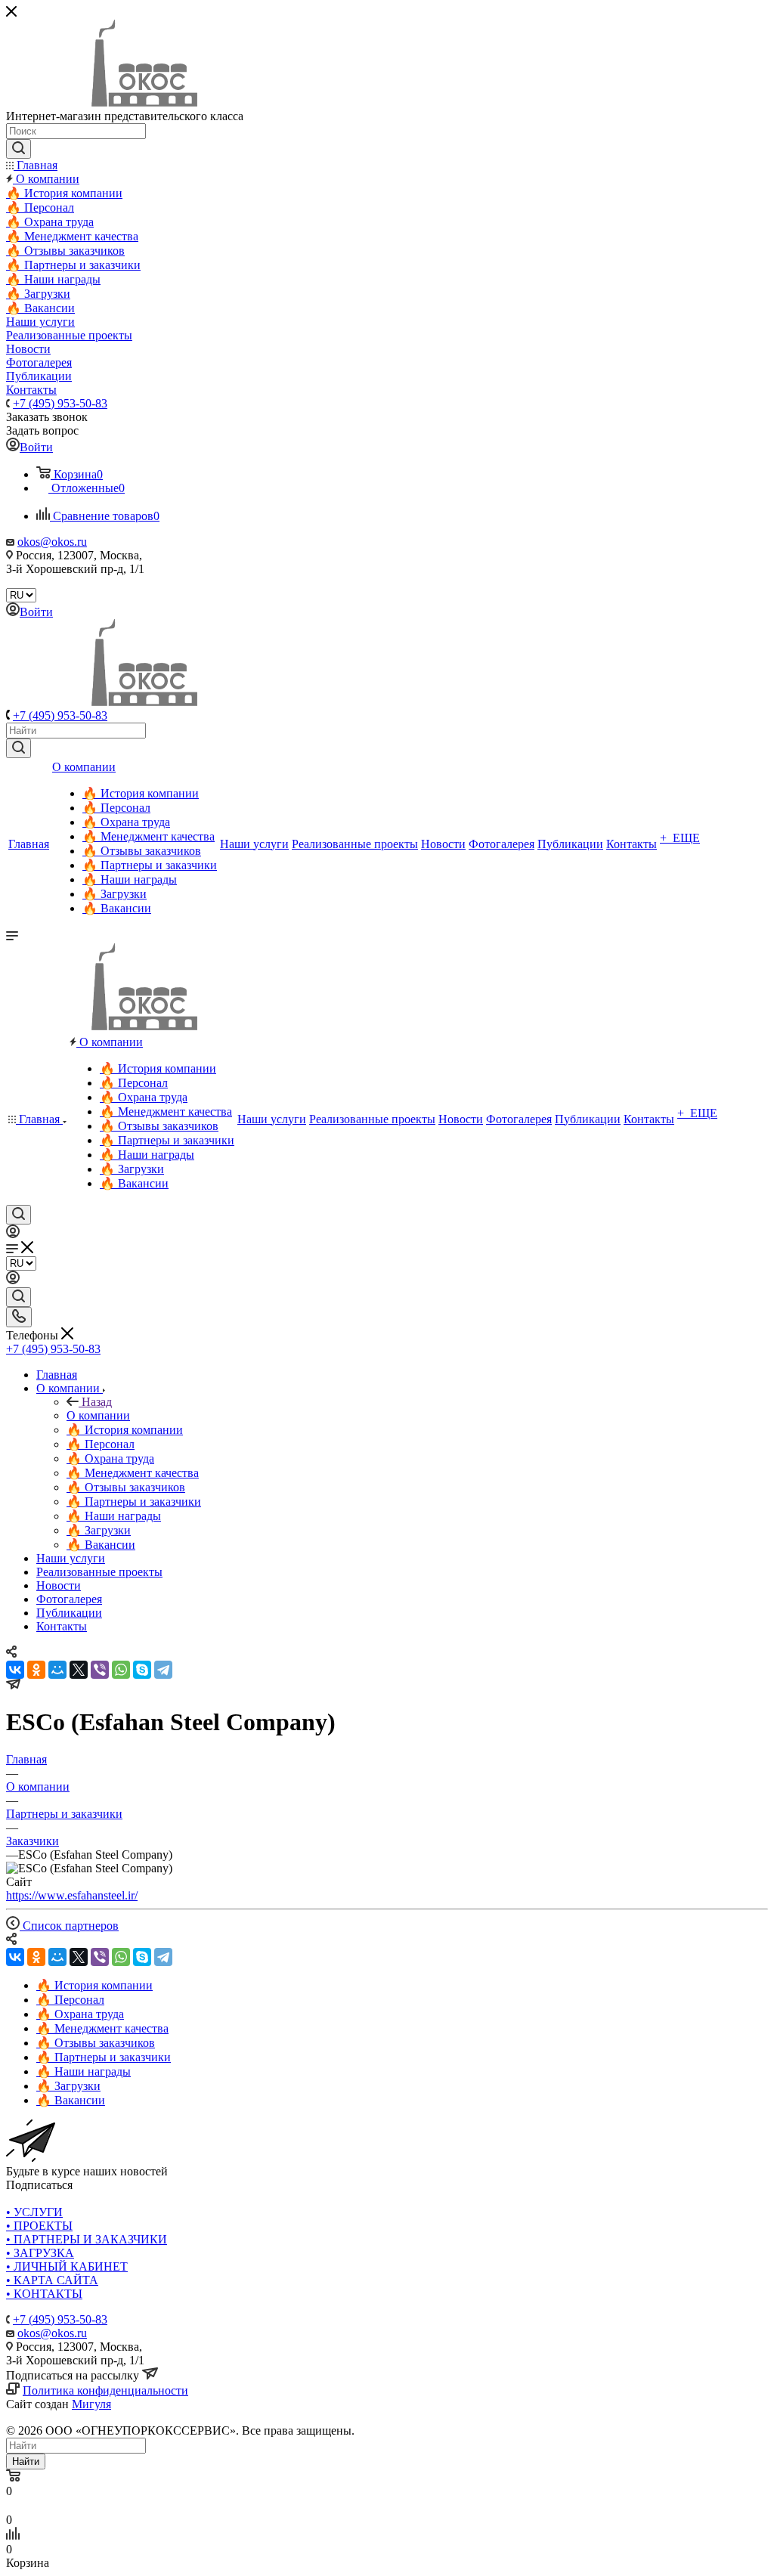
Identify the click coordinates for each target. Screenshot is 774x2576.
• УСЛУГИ (34, 2212)
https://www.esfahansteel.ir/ (72, 1895)
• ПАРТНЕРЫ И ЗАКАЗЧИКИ (87, 2239)
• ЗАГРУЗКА (40, 2253)
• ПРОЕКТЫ (39, 2226)
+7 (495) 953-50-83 (60, 403)
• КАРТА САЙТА (52, 2280)
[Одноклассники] (36, 1670)
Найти (26, 2461)
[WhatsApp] (121, 1670)
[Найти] (19, 748)
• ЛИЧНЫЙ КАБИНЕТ (67, 2266)
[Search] (19, 149)
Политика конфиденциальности (105, 2390)
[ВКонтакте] (15, 1670)
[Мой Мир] (57, 1670)
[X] (79, 1670)
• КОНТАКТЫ (44, 2294)
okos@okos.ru (52, 542)
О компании (98, 1415)
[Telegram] (163, 1670)
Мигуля (91, 2404)
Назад (97, 1402)
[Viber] (100, 1670)
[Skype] (142, 1670)
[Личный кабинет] (13, 1234)
